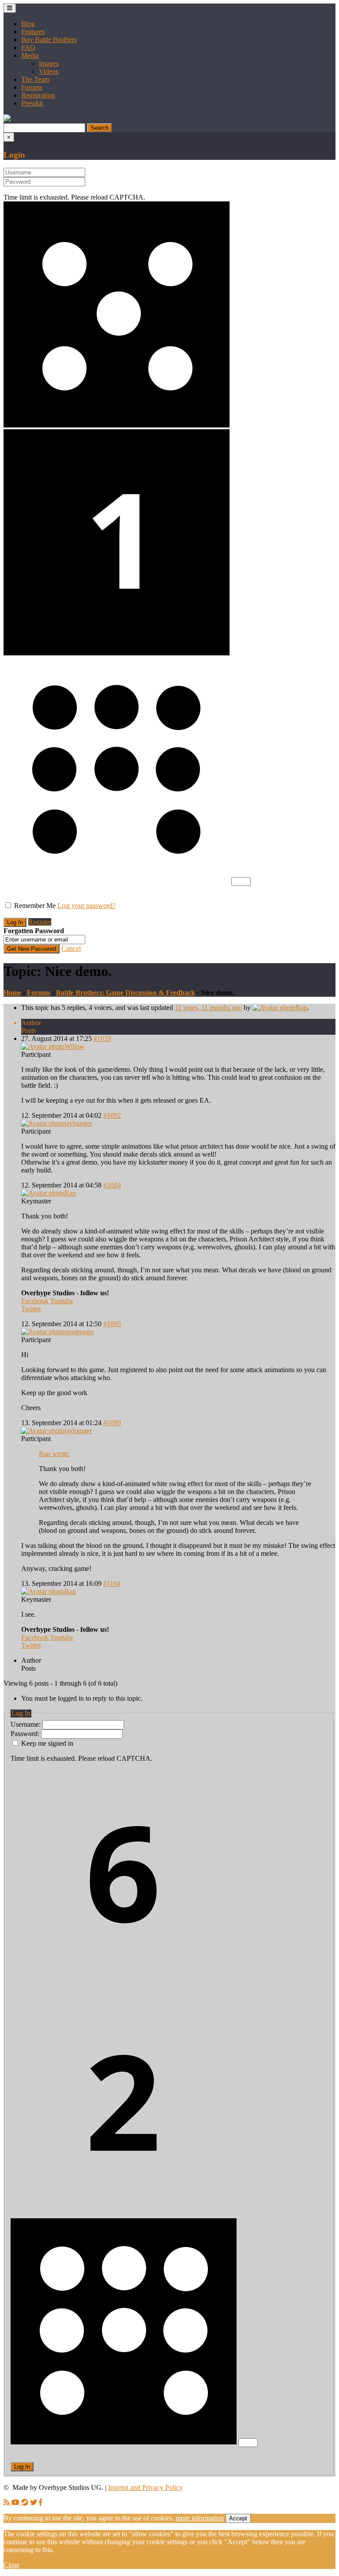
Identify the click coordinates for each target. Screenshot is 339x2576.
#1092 (112, 1115)
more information (200, 2518)
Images (49, 63)
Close (11, 2565)
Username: (26, 1724)
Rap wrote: (54, 1454)
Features (33, 32)
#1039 (102, 1038)
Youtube (62, 1301)
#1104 (112, 1583)
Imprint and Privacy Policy (145, 2487)
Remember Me (35, 906)
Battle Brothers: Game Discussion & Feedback (126, 993)
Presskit (32, 103)
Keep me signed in (47, 1743)
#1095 (112, 1324)
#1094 (112, 1185)
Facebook (35, 1301)
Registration (38, 95)
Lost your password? (87, 906)
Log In (22, 2467)
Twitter (31, 1309)
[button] (7, 119)
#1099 (112, 1423)
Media (30, 55)
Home (12, 993)
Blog (28, 24)
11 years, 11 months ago (208, 1008)
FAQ (28, 47)
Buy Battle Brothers (49, 40)
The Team (35, 79)
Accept (238, 2518)
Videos (49, 71)
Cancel (71, 948)
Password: (26, 1734)
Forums (32, 87)
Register (40, 922)
